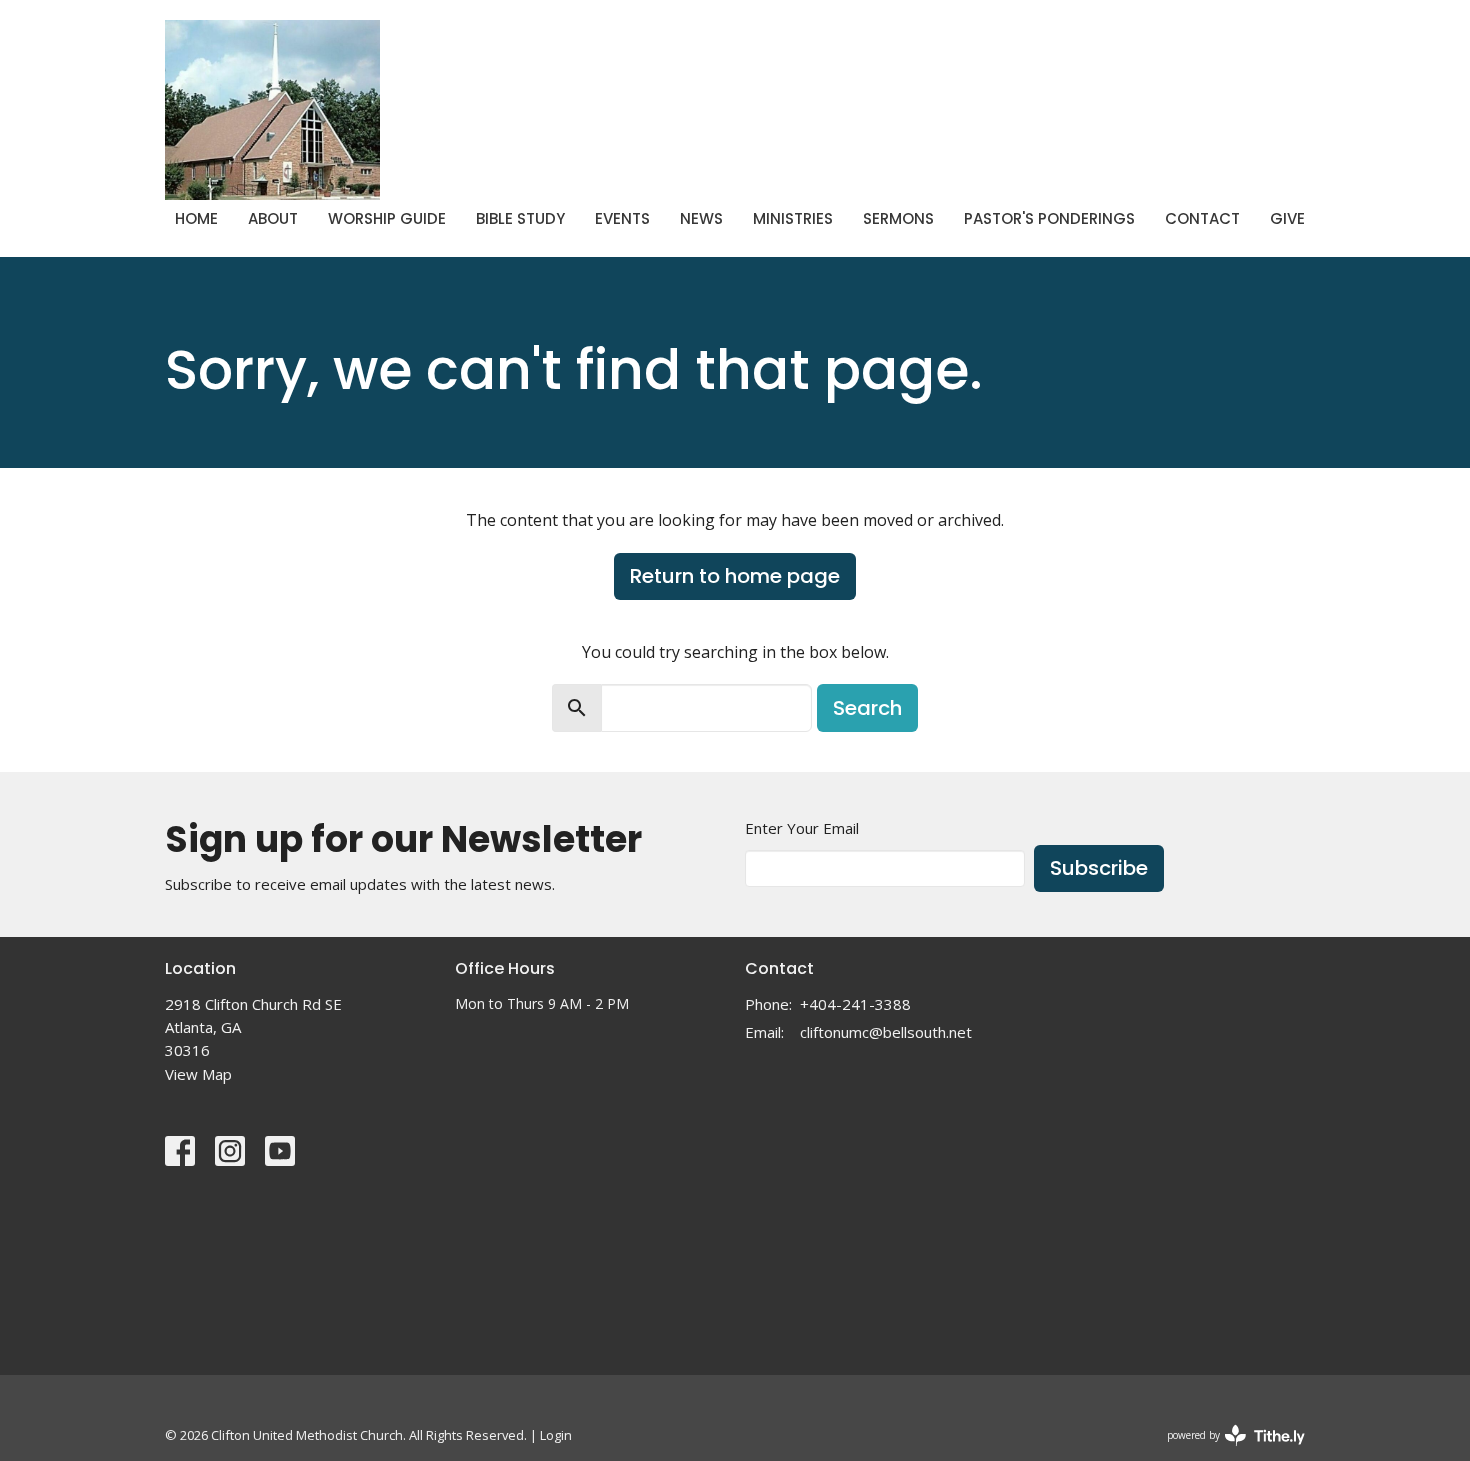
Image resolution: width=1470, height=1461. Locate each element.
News (701, 218)
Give (1287, 218)
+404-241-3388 (855, 1004)
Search (867, 708)
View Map (198, 1074)
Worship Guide (387, 218)
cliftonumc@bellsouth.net (886, 1032)
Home (196, 218)
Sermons (898, 218)
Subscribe (1099, 868)
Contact (1202, 218)
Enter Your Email (802, 828)
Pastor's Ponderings (1049, 218)
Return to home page (735, 576)
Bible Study (520, 218)
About (273, 218)
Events (622, 218)
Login (556, 1435)
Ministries (793, 218)
